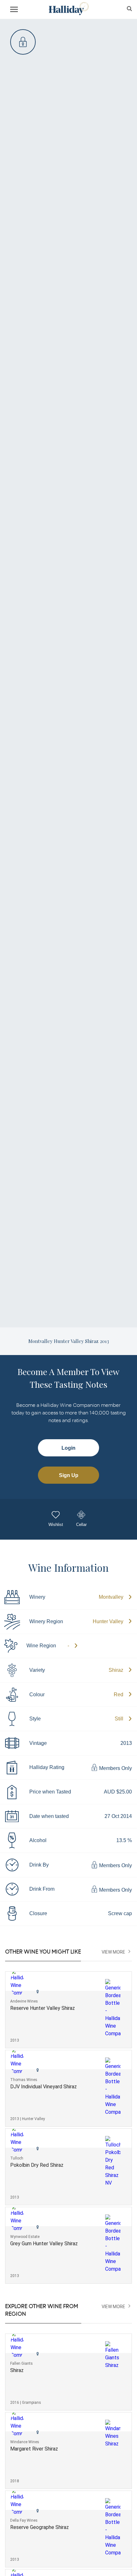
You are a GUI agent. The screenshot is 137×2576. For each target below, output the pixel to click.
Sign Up (69, 1475)
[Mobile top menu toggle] (14, 10)
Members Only (115, 1768)
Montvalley (111, 1597)
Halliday (68, 9)
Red (119, 1695)
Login (68, 1448)
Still (119, 1719)
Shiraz (116, 1670)
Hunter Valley (108, 1621)
